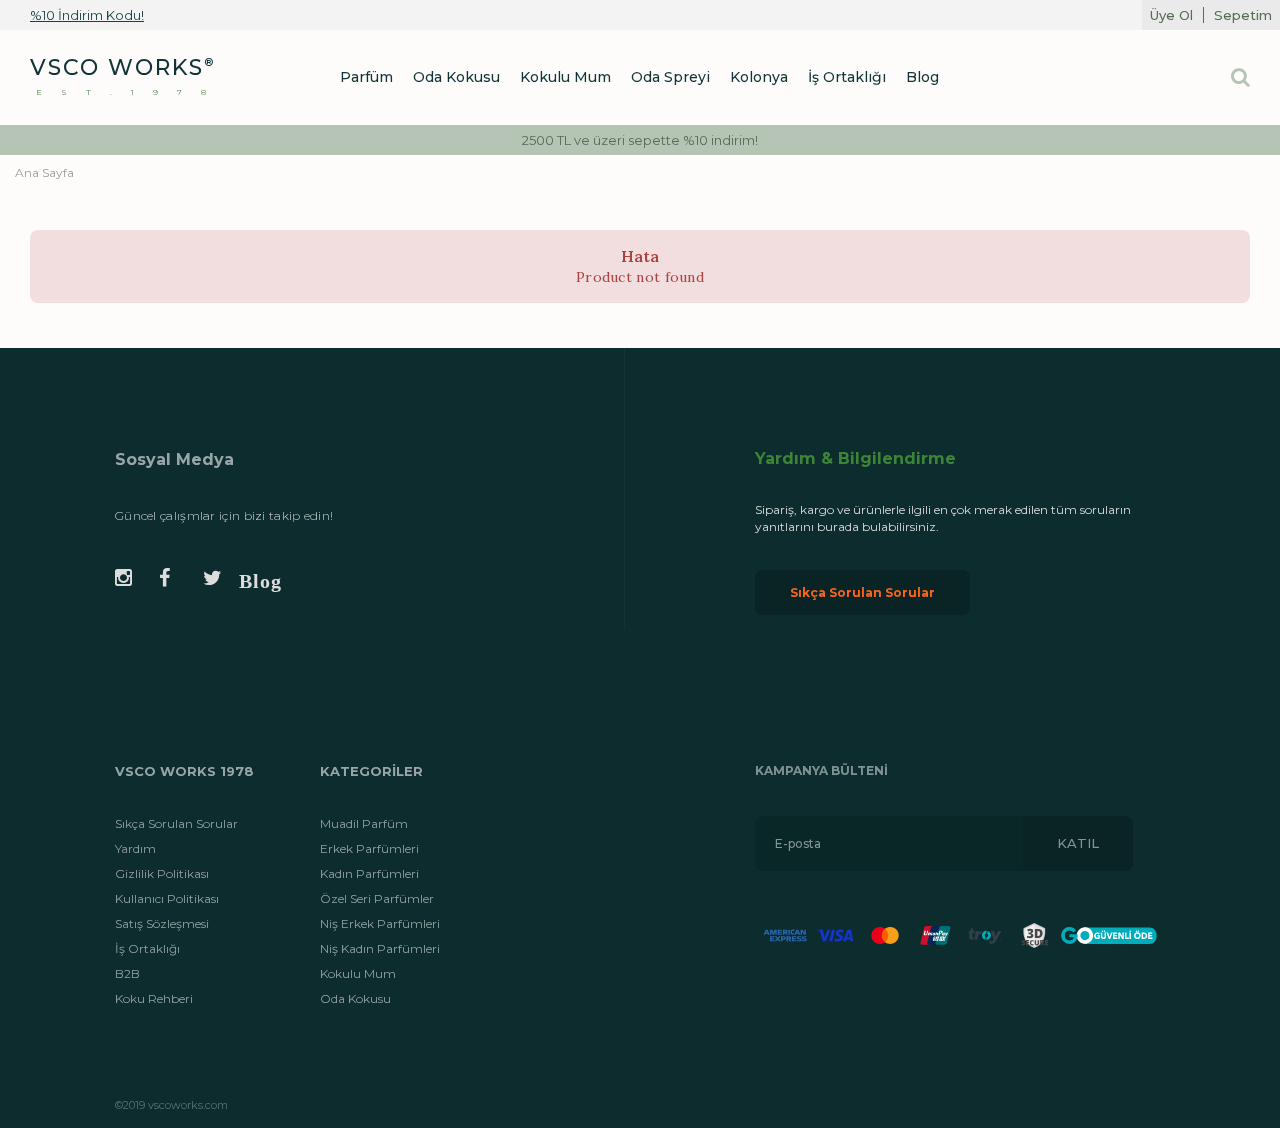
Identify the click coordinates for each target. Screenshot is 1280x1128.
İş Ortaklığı (147, 948)
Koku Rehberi (154, 998)
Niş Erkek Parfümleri (380, 923)
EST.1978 (130, 92)
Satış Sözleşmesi (162, 923)
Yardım (135, 848)
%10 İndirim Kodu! (87, 15)
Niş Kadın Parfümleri (380, 948)
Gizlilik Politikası (162, 873)
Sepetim (1243, 15)
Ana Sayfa (44, 172)
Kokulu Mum (358, 973)
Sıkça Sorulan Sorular (862, 592)
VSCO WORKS (117, 67)
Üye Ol (1171, 15)
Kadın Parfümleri (369, 873)
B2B (127, 973)
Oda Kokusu (355, 998)
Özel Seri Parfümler (377, 898)
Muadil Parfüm (364, 823)
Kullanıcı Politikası (167, 898)
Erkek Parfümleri (369, 848)
